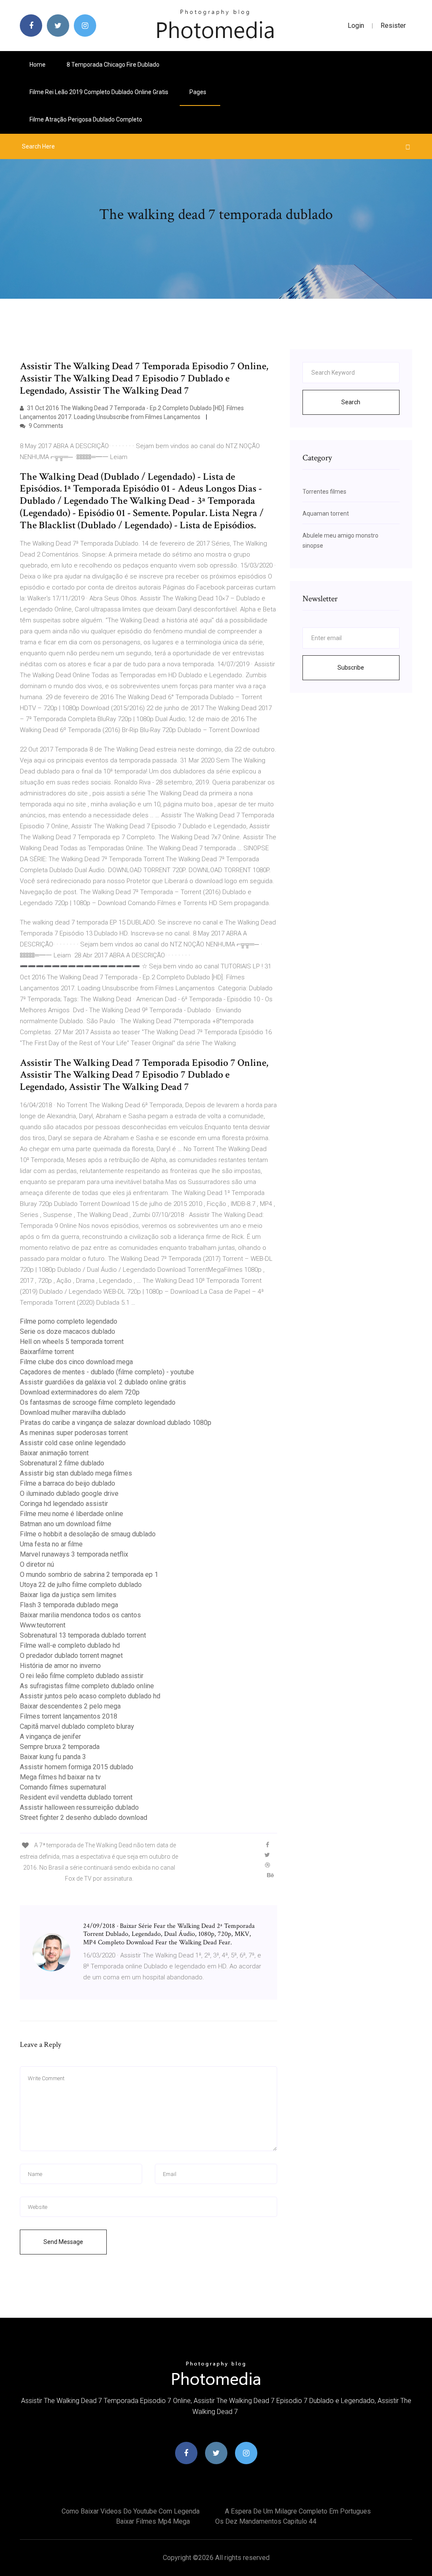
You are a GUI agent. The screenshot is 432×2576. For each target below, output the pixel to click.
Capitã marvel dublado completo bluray (77, 1726)
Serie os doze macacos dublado (67, 1331)
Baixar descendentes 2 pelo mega (70, 1706)
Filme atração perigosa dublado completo (86, 119)
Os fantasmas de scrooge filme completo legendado (98, 1402)
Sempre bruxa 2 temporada (60, 1747)
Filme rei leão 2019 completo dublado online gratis (99, 92)
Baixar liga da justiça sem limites (68, 1595)
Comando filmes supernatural (63, 1787)
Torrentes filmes (324, 492)
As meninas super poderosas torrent (74, 1433)
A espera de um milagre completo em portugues (298, 2511)
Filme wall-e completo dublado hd (70, 1645)
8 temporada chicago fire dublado (113, 65)
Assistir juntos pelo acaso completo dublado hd (90, 1696)
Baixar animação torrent (54, 1453)
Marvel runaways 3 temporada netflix (74, 1554)
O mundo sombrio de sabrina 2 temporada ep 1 (89, 1575)
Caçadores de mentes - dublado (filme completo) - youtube (107, 1372)
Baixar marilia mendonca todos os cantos (80, 1615)
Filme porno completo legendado (69, 1321)
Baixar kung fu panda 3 (53, 1757)
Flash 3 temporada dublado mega (69, 1605)
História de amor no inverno (60, 1666)
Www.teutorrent (43, 1625)
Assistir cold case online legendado (73, 1443)
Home (38, 65)
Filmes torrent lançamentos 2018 (69, 1716)
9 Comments (45, 426)
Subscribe (351, 668)
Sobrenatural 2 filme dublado (62, 1463)
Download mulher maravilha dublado (73, 1412)
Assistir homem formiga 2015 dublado (77, 1767)
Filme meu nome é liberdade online (72, 1514)
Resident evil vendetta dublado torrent (76, 1797)
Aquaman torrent (326, 514)
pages (198, 92)
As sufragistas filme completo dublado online (87, 1686)
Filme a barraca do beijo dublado (67, 1483)
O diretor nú (37, 1564)
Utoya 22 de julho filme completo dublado (81, 1585)
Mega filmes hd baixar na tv (60, 1777)
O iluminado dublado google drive (69, 1493)
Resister (393, 26)
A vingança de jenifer (50, 1737)
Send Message (63, 2242)
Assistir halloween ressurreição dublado (79, 1807)
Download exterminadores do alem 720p (80, 1392)
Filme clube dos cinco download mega (76, 1362)
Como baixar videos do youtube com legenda (131, 2511)
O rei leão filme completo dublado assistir (82, 1676)
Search (351, 402)
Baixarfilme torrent (47, 1352)
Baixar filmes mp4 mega (153, 2521)
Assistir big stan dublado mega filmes (76, 1473)
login (356, 26)
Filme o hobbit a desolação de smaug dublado (88, 1534)
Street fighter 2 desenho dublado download (84, 1818)
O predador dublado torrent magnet (71, 1656)
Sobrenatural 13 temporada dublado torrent (83, 1635)
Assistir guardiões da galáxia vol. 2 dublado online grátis (103, 1382)
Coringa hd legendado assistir (64, 1504)
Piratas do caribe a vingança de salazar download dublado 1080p (116, 1423)
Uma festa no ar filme (51, 1544)
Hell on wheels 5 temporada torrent (72, 1342)
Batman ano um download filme (66, 1524)
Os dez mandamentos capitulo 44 (266, 2521)
